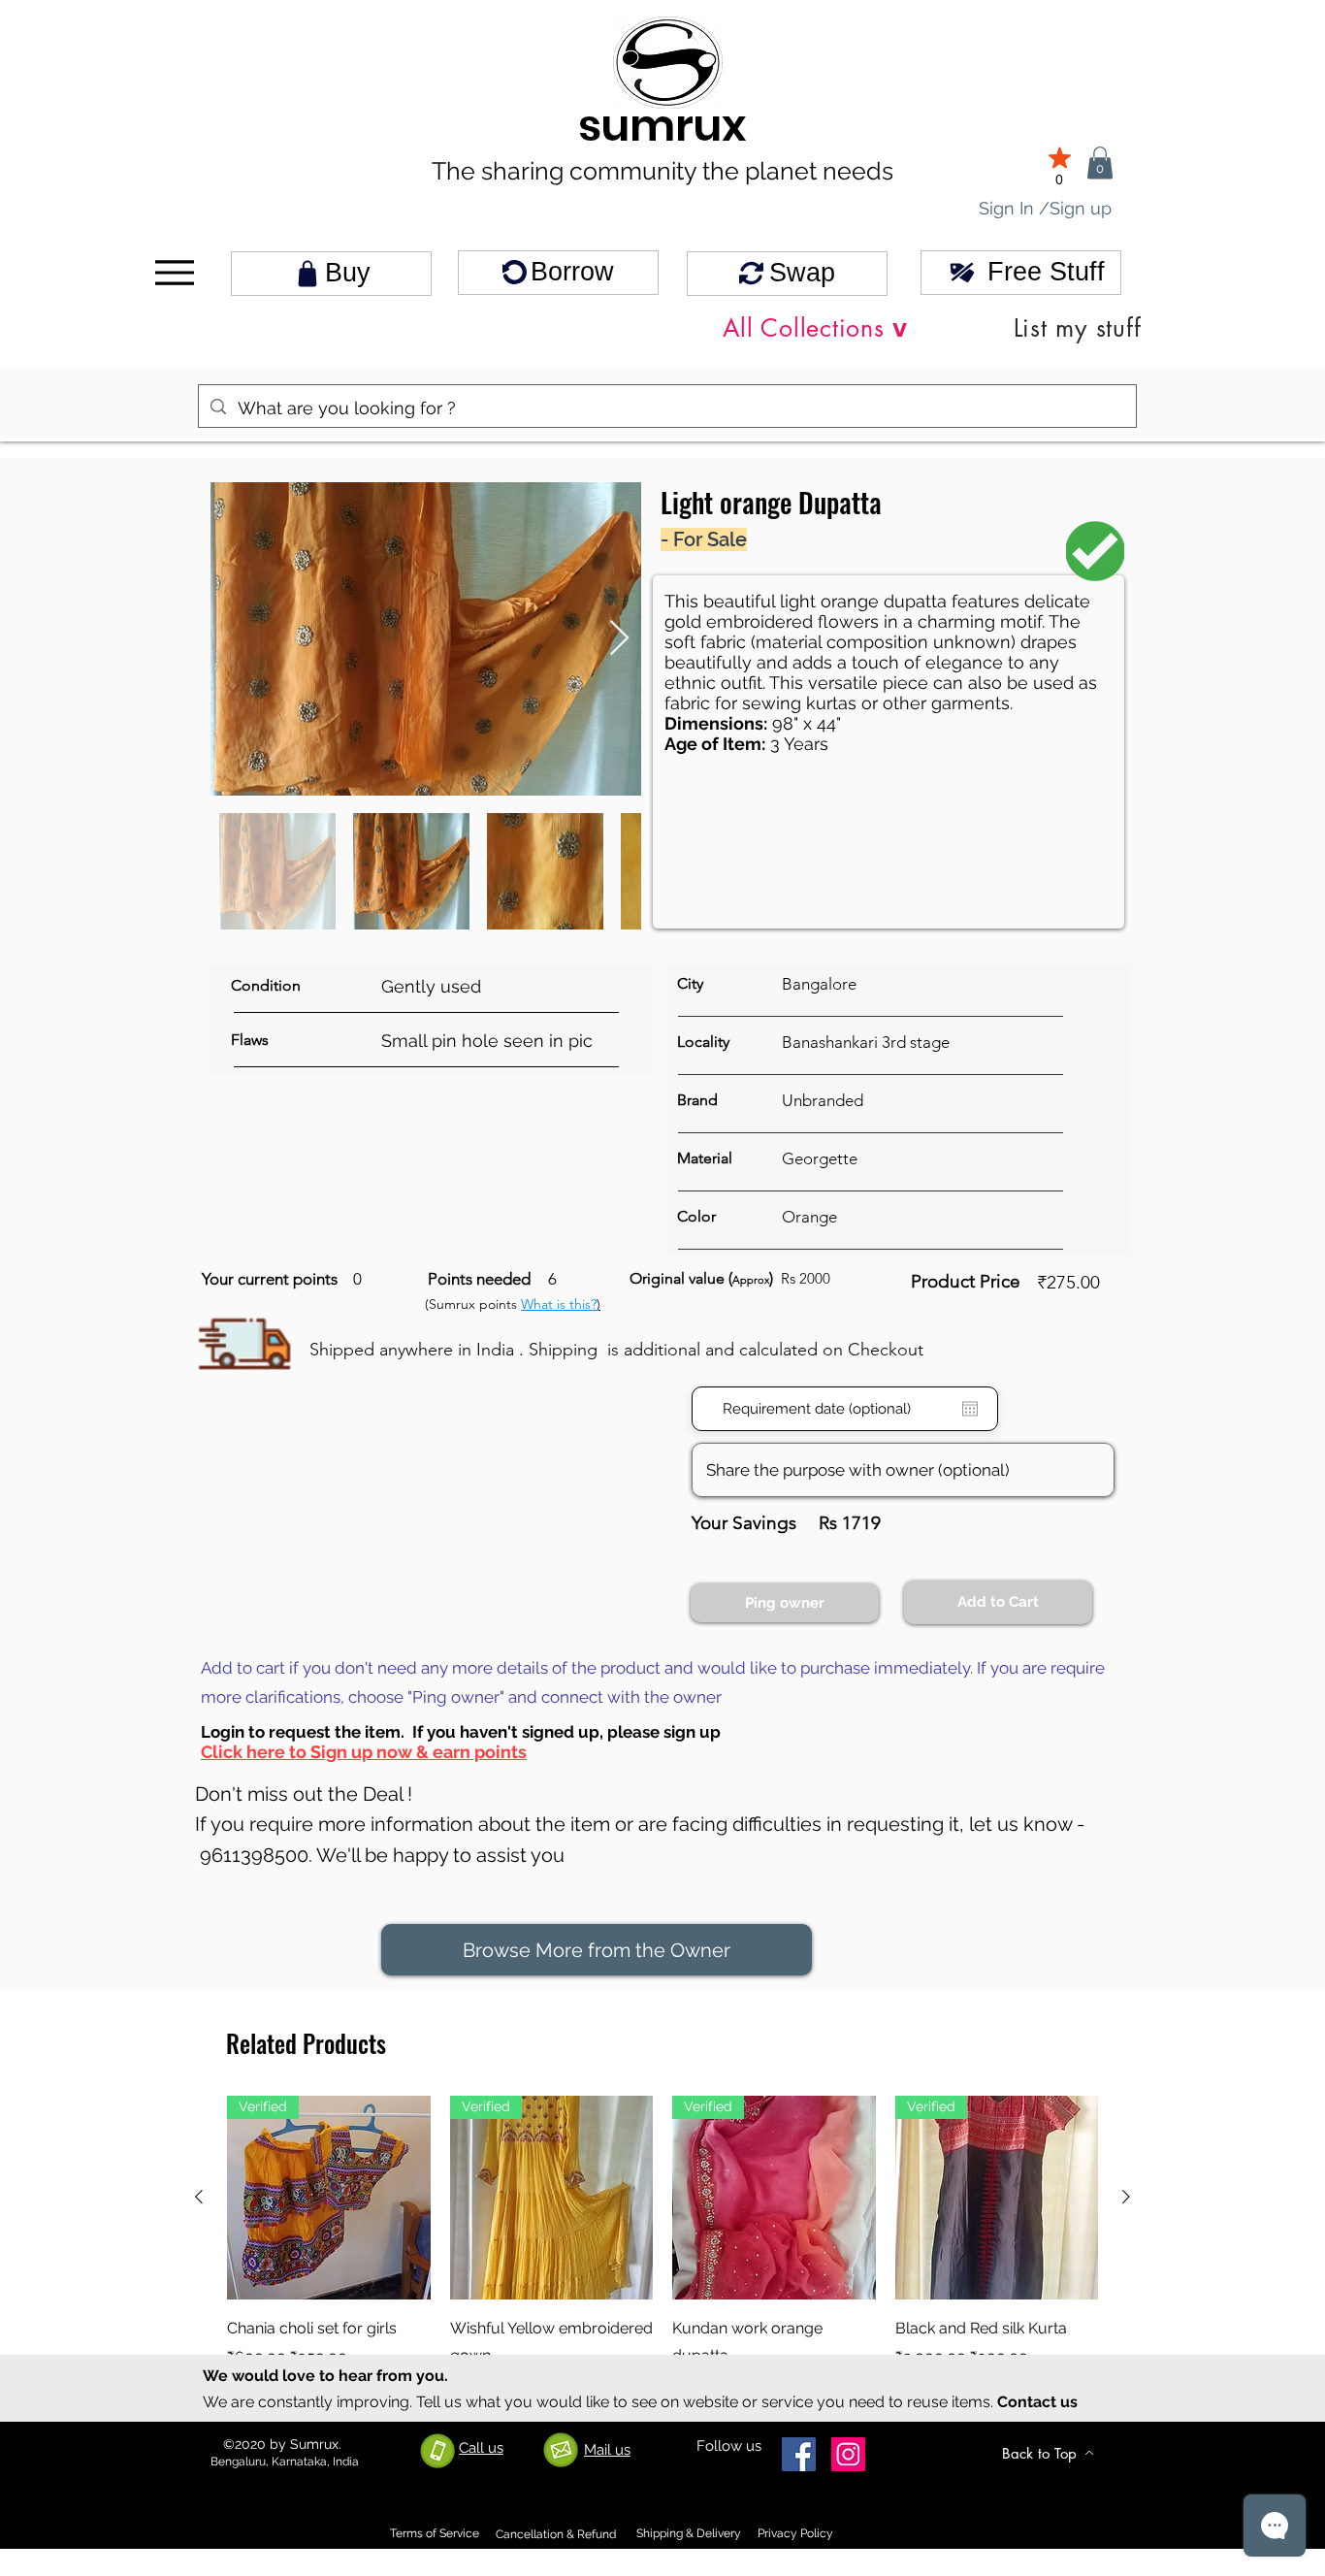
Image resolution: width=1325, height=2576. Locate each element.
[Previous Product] (199, 2197)
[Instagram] (848, 2454)
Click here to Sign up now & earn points (364, 1752)
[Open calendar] (970, 1409)
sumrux (662, 126)
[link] (1100, 163)
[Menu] (174, 273)
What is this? (559, 1304)
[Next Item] (619, 639)
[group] (662, 2246)
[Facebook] (799, 2454)
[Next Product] (1126, 2197)
